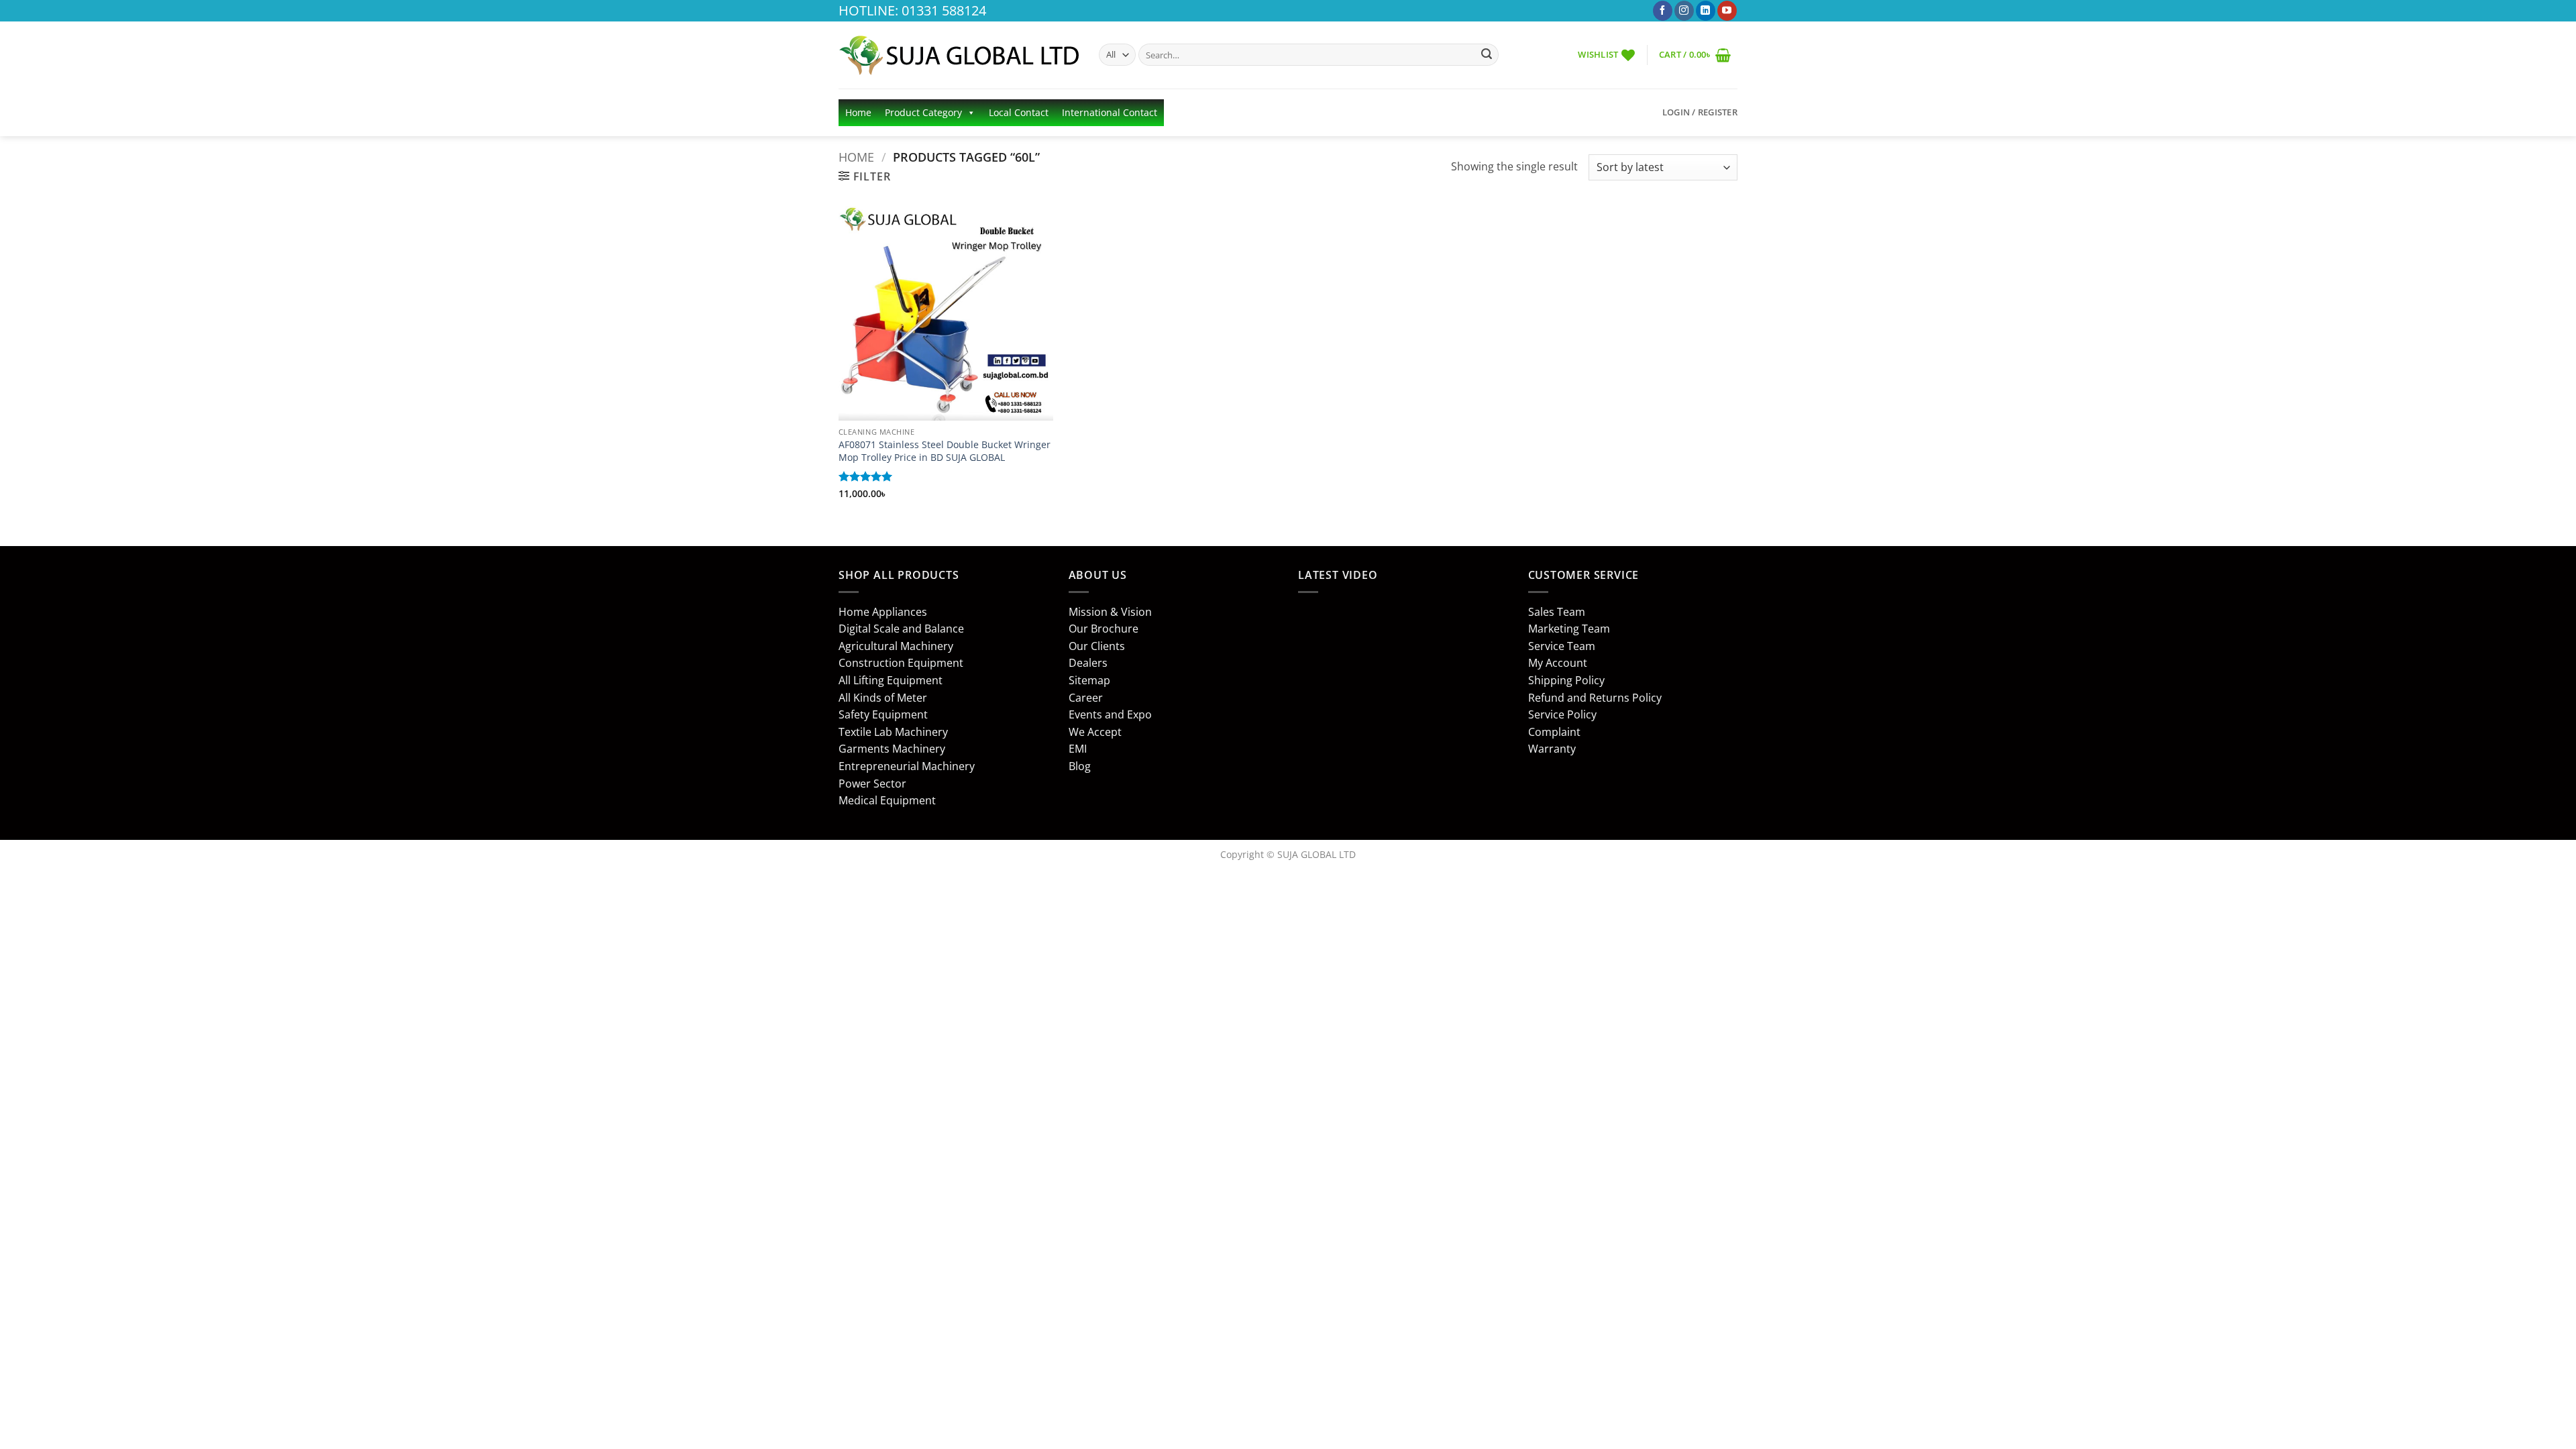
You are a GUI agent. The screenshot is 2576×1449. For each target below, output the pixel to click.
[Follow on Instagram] (1684, 11)
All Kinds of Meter (883, 698)
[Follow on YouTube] (1727, 11)
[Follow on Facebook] (1663, 11)
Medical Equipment (887, 800)
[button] (1695, 55)
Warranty (1552, 749)
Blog (1080, 766)
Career (1086, 698)
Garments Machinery (892, 749)
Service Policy (1562, 714)
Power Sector (872, 784)
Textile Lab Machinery (893, 732)
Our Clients (1097, 646)
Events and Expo (1110, 714)
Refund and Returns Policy (1595, 698)
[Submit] (1487, 55)
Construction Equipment (901, 663)
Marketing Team (1569, 629)
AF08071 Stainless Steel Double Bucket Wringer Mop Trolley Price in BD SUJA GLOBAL (945, 451)
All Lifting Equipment (891, 680)
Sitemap (1089, 680)
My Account (1558, 663)
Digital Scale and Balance (901, 629)
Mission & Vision (1110, 612)
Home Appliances (883, 612)
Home (858, 112)
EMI (1078, 749)
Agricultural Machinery (896, 646)
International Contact (1110, 112)
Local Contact (1019, 112)
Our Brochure (1104, 629)
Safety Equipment (883, 714)
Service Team (1562, 646)
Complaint (1554, 732)
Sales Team (1557, 612)
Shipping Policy (1566, 680)
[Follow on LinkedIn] (1706, 11)
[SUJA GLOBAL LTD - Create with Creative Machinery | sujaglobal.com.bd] (959, 55)
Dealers (1088, 663)
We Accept (1095, 732)
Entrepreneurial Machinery (907, 766)
